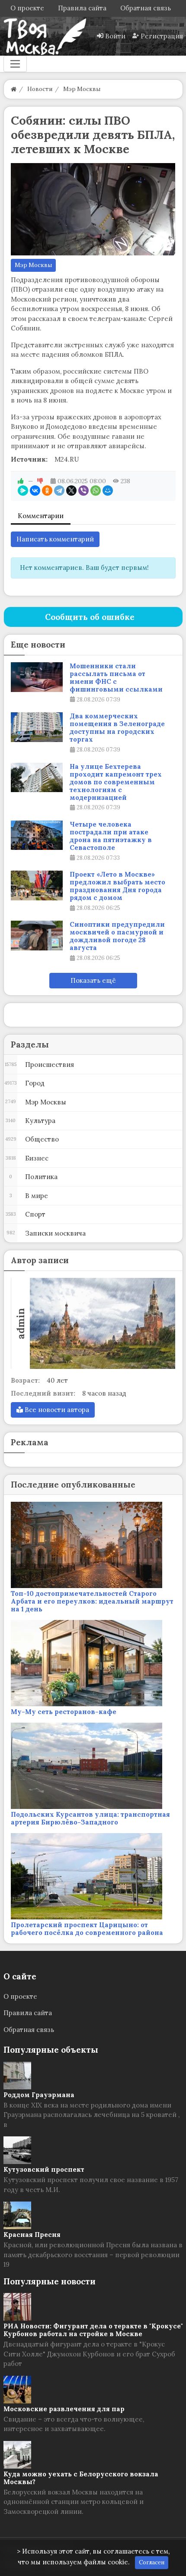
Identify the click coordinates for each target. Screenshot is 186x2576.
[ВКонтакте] (35, 491)
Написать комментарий (55, 539)
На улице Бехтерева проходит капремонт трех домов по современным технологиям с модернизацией (116, 782)
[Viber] (83, 491)
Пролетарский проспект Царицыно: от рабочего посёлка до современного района (87, 1929)
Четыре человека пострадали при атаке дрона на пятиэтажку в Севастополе (111, 836)
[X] (71, 491)
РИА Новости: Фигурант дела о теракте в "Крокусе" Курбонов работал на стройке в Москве (93, 2330)
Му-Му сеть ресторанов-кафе (64, 1712)
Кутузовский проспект (44, 2169)
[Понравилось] (21, 481)
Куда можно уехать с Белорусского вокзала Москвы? (81, 2478)
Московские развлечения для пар (64, 2409)
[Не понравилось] (40, 481)
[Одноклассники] (47, 491)
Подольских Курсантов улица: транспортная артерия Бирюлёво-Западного (90, 1818)
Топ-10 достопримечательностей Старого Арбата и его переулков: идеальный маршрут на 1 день (92, 1601)
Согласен (152, 2562)
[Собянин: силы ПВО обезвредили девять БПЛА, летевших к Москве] (93, 209)
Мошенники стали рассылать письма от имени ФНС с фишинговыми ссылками (116, 678)
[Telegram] (59, 491)
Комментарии (41, 516)
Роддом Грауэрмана (39, 2095)
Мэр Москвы (33, 265)
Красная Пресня (32, 2235)
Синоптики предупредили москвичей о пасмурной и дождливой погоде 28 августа (117, 936)
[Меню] (15, 64)
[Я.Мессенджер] (23, 491)
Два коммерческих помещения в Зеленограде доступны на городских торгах (117, 728)
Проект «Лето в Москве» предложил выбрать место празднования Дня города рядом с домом (117, 886)
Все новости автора (56, 1410)
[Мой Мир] (108, 491)
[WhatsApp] (96, 491)
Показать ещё (93, 980)
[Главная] (14, 89)
